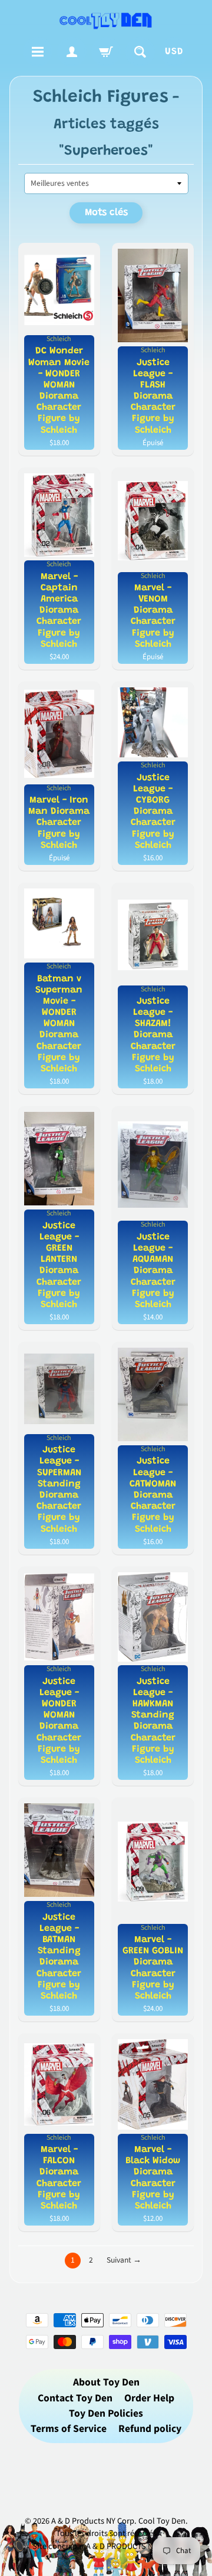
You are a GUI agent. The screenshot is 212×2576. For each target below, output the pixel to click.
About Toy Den (106, 2382)
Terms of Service (69, 2429)
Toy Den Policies (106, 2413)
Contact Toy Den (75, 2398)
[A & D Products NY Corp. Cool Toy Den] (106, 20)
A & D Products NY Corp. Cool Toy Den (118, 2521)
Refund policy (150, 2429)
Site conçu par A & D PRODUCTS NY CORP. (106, 2546)
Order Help (149, 2398)
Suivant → (124, 2260)
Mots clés (106, 213)
